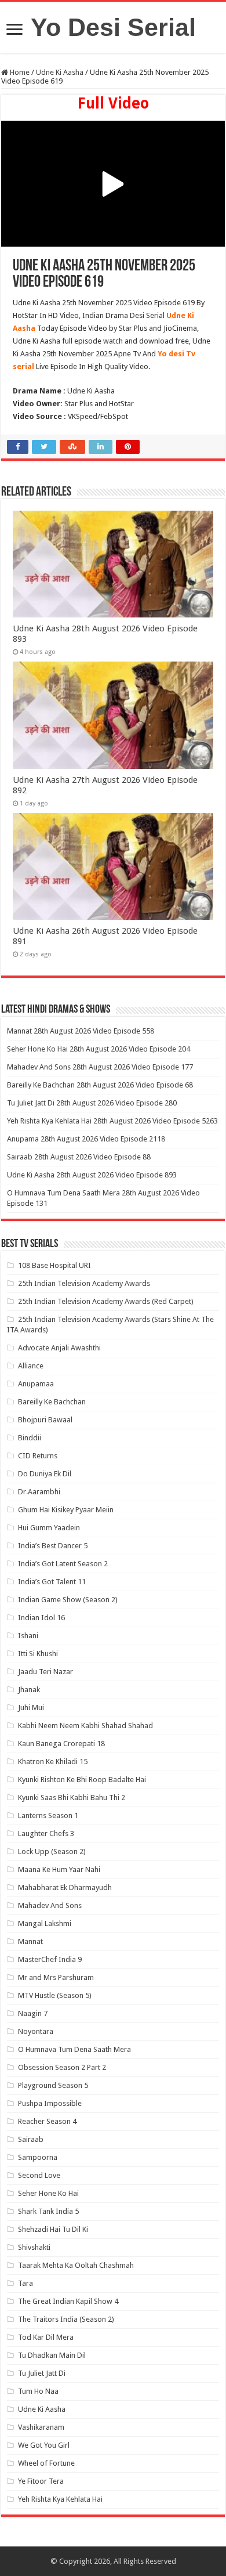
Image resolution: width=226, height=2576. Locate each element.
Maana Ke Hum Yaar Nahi (59, 1869)
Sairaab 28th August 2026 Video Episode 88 (79, 1157)
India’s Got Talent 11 (52, 1582)
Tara (25, 2283)
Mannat (30, 1941)
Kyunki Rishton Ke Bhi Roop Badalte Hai (82, 1780)
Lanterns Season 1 (48, 1816)
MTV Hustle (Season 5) (55, 1995)
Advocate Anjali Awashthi (59, 1348)
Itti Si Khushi (38, 1654)
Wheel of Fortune (46, 2463)
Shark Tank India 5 (48, 2211)
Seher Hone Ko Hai (48, 2193)
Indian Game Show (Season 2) (68, 1600)
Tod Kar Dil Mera (46, 2337)
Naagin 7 (33, 2013)
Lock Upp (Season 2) (52, 1851)
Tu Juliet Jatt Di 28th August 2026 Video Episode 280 (92, 1103)
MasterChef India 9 (50, 1959)
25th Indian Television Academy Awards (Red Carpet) (106, 1301)
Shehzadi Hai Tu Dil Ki (53, 2229)
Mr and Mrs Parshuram (56, 1977)
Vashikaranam (41, 2427)
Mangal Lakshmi (45, 1923)
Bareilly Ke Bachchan (52, 1402)
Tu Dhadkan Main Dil (52, 2355)
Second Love (39, 2175)
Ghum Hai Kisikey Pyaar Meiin (66, 1510)
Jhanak (29, 1690)
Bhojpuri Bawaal (45, 1420)
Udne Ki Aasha (60, 72)
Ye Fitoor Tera (41, 2481)
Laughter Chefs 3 (46, 1833)
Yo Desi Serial (113, 27)
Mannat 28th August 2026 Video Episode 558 (81, 1031)
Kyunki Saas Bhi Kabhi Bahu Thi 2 (72, 1798)
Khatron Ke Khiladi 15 (53, 1762)
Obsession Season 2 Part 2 (62, 2067)
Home (19, 72)
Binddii (30, 1438)
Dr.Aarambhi (39, 1492)
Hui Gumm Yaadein (49, 1528)
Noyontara (36, 2031)
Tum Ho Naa (38, 2391)
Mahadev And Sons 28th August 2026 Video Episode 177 (100, 1067)
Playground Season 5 (53, 2085)
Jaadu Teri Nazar (45, 1672)
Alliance (31, 1366)
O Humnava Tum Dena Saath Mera (74, 2049)
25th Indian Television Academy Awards (84, 1283)
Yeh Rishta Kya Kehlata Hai (60, 2499)
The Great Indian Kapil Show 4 (68, 2301)
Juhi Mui (31, 1708)
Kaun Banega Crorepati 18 (61, 1744)
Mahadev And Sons (50, 1905)
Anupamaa (36, 1384)
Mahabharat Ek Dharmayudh (65, 1887)
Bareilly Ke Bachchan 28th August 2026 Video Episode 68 (100, 1085)
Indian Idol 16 (41, 1618)
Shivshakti (34, 2247)
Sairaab (31, 2139)
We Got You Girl (44, 2445)
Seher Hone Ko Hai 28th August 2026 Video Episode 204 (99, 1049)
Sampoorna (38, 2157)
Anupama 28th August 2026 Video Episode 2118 (86, 1139)
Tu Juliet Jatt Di (42, 2373)
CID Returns (38, 1456)
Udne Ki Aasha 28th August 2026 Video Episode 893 (92, 1175)
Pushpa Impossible (50, 2103)
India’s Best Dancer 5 (53, 1546)
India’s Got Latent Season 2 (63, 1564)
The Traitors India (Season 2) (66, 2319)
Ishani (28, 1636)
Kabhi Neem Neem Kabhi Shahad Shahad (85, 1726)
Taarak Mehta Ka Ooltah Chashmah (76, 2265)
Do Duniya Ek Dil (45, 1474)
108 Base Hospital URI (54, 1265)
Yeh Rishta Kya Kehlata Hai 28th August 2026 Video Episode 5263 (112, 1121)
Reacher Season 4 (47, 2121)
